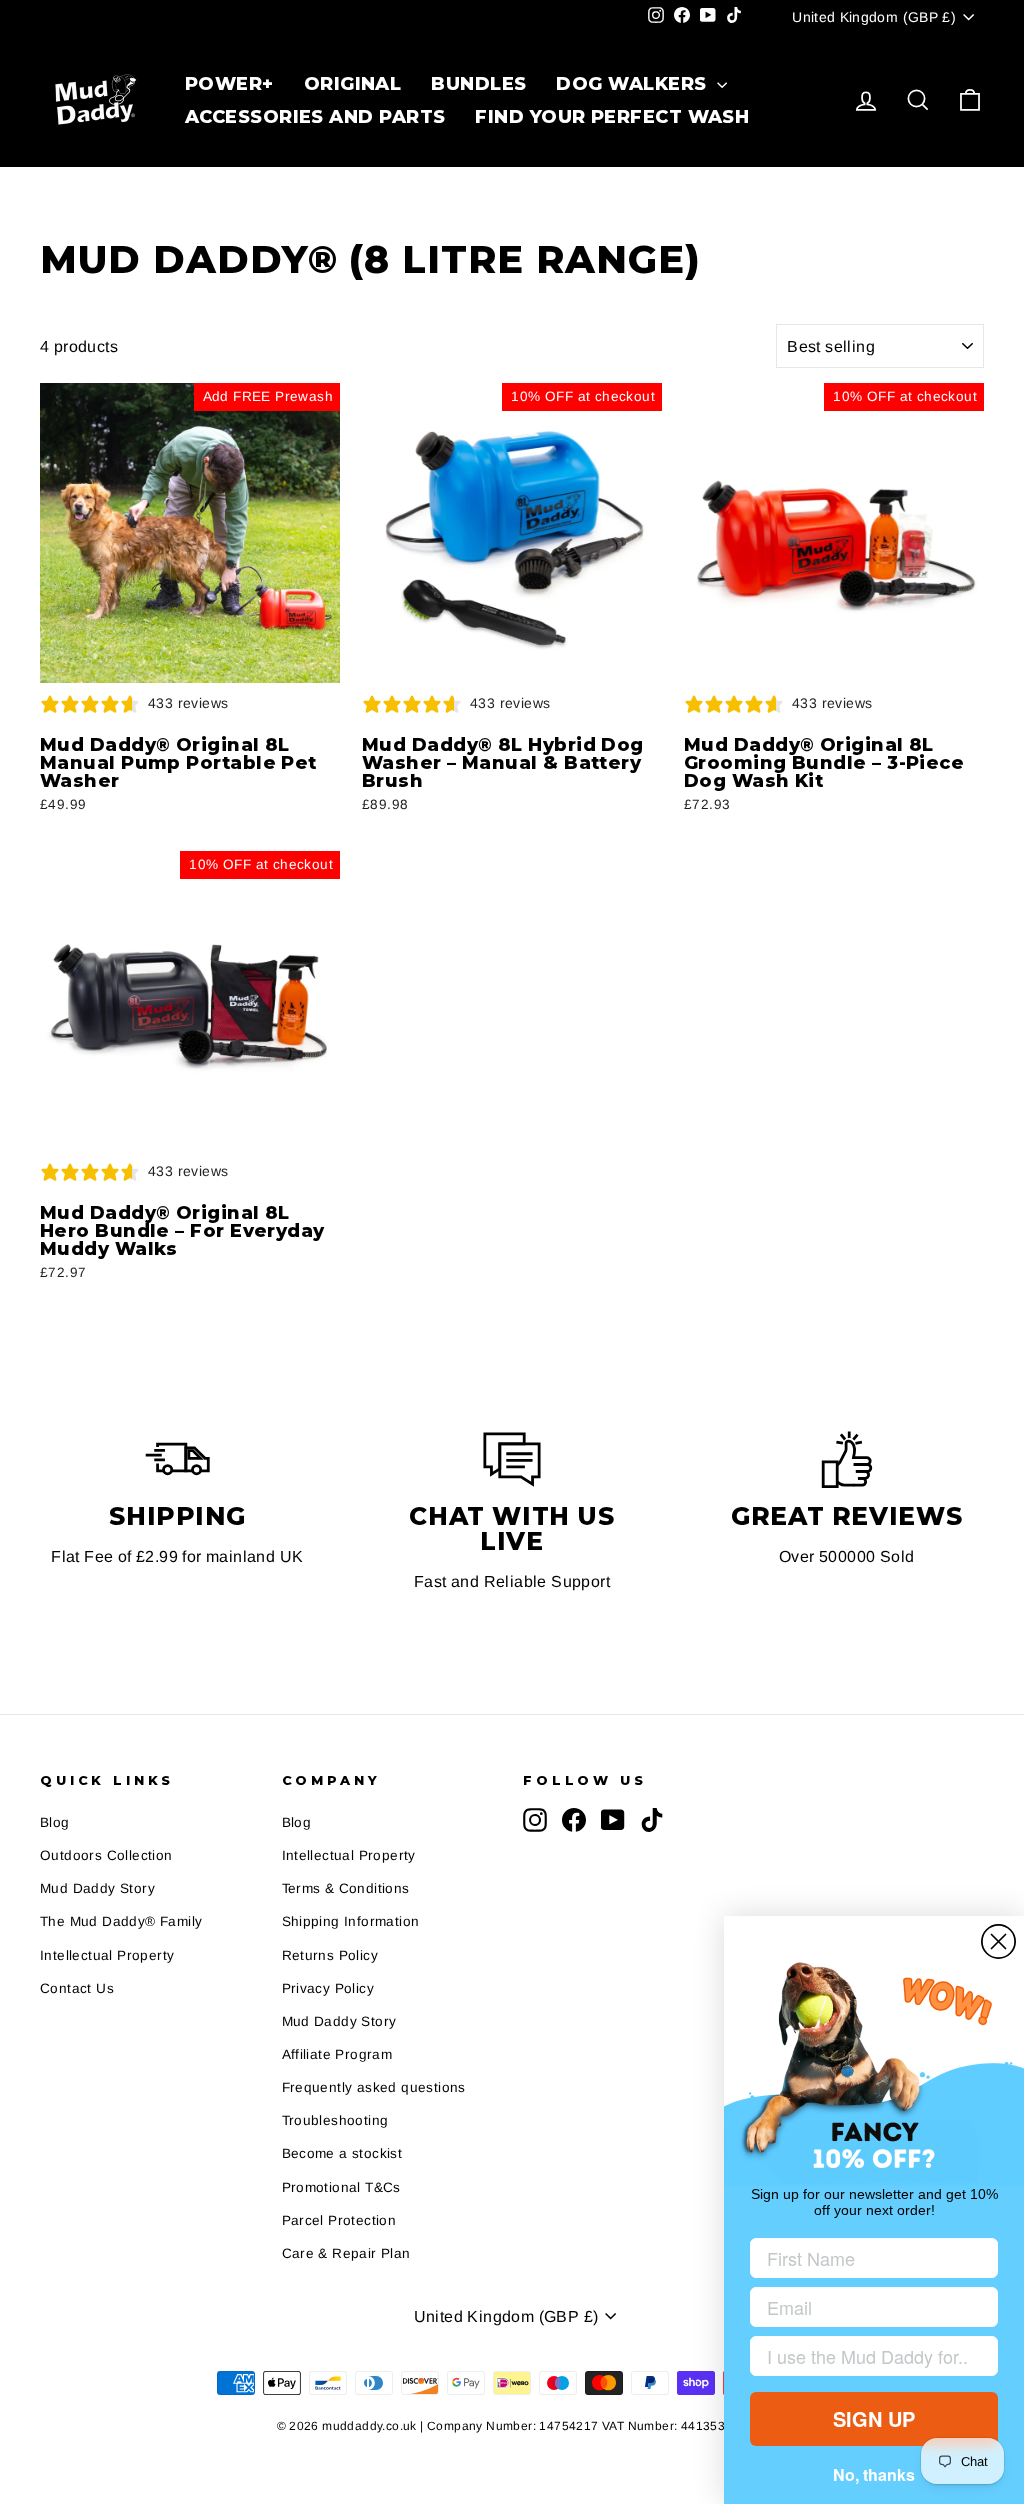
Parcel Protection (339, 2195)
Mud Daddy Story (97, 1864)
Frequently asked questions (374, 2062)
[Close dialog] (998, 1941)
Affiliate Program (337, 2029)
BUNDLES (478, 84)
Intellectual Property (107, 1930)
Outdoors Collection (106, 1830)
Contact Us (77, 1963)
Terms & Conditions (346, 1864)
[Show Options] (979, 2356)
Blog (55, 1797)
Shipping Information (351, 1897)
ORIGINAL (352, 84)
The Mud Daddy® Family (121, 1897)
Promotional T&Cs (341, 2162)
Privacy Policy (328, 1963)
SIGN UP (874, 2418)
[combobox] (868, 2356)
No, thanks (874, 2474)
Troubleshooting (335, 2096)
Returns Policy (330, 1930)
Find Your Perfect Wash (609, 117)
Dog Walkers (633, 84)
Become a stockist (342, 2129)
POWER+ (229, 84)
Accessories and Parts (314, 117)
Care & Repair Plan (346, 2228)
